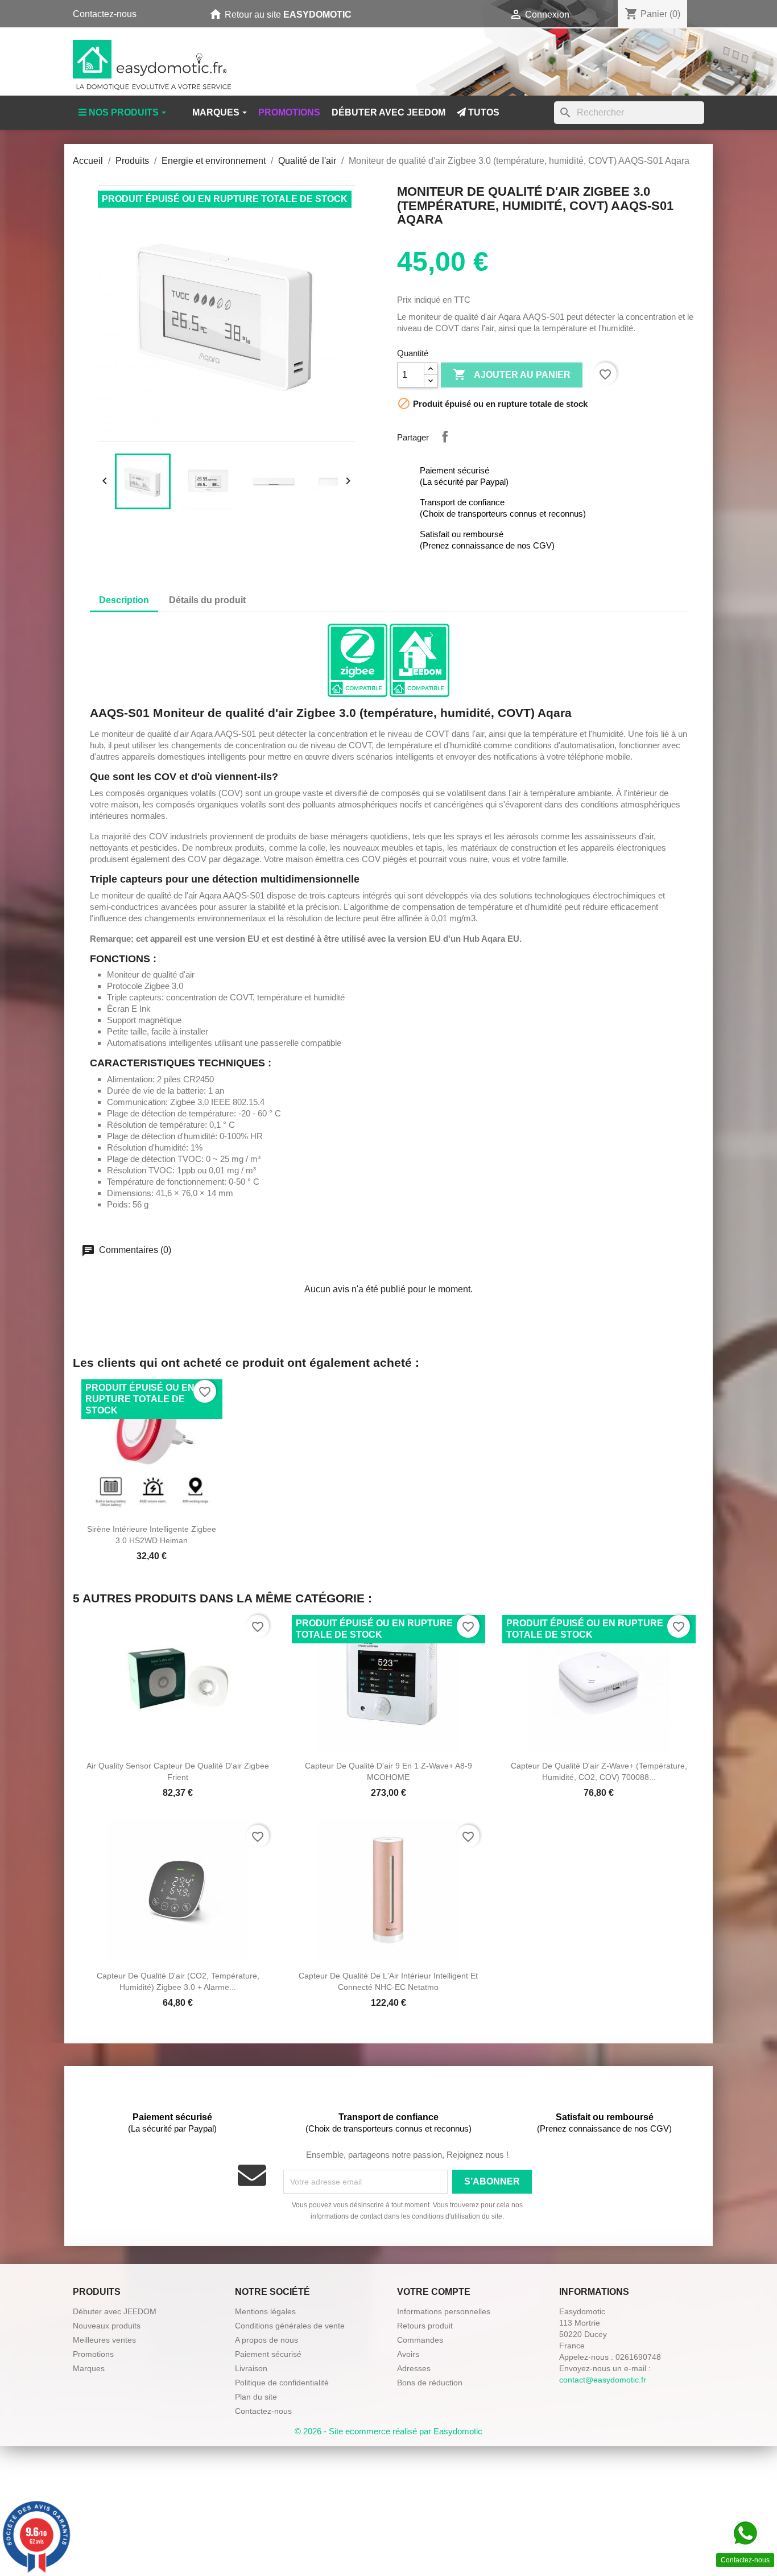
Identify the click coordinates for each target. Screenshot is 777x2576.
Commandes (420, 2340)
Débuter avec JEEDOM (115, 2311)
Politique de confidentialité (282, 2383)
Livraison (251, 2368)
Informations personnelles (444, 2311)
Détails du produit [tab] (207, 600)
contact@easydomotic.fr (603, 2380)
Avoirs (408, 2354)
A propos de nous (266, 2340)
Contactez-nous (105, 14)
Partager (445, 436)
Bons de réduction (430, 2383)
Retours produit (425, 2326)
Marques (89, 2368)
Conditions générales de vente (290, 2326)
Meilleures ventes (104, 2340)
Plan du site (256, 2397)
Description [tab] (124, 600)
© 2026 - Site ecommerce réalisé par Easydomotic (388, 2431)
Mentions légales (265, 2311)
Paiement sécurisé (268, 2354)
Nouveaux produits (107, 2326)
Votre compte (434, 2292)
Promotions (93, 2354)
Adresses (414, 2368)
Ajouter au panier (512, 374)
